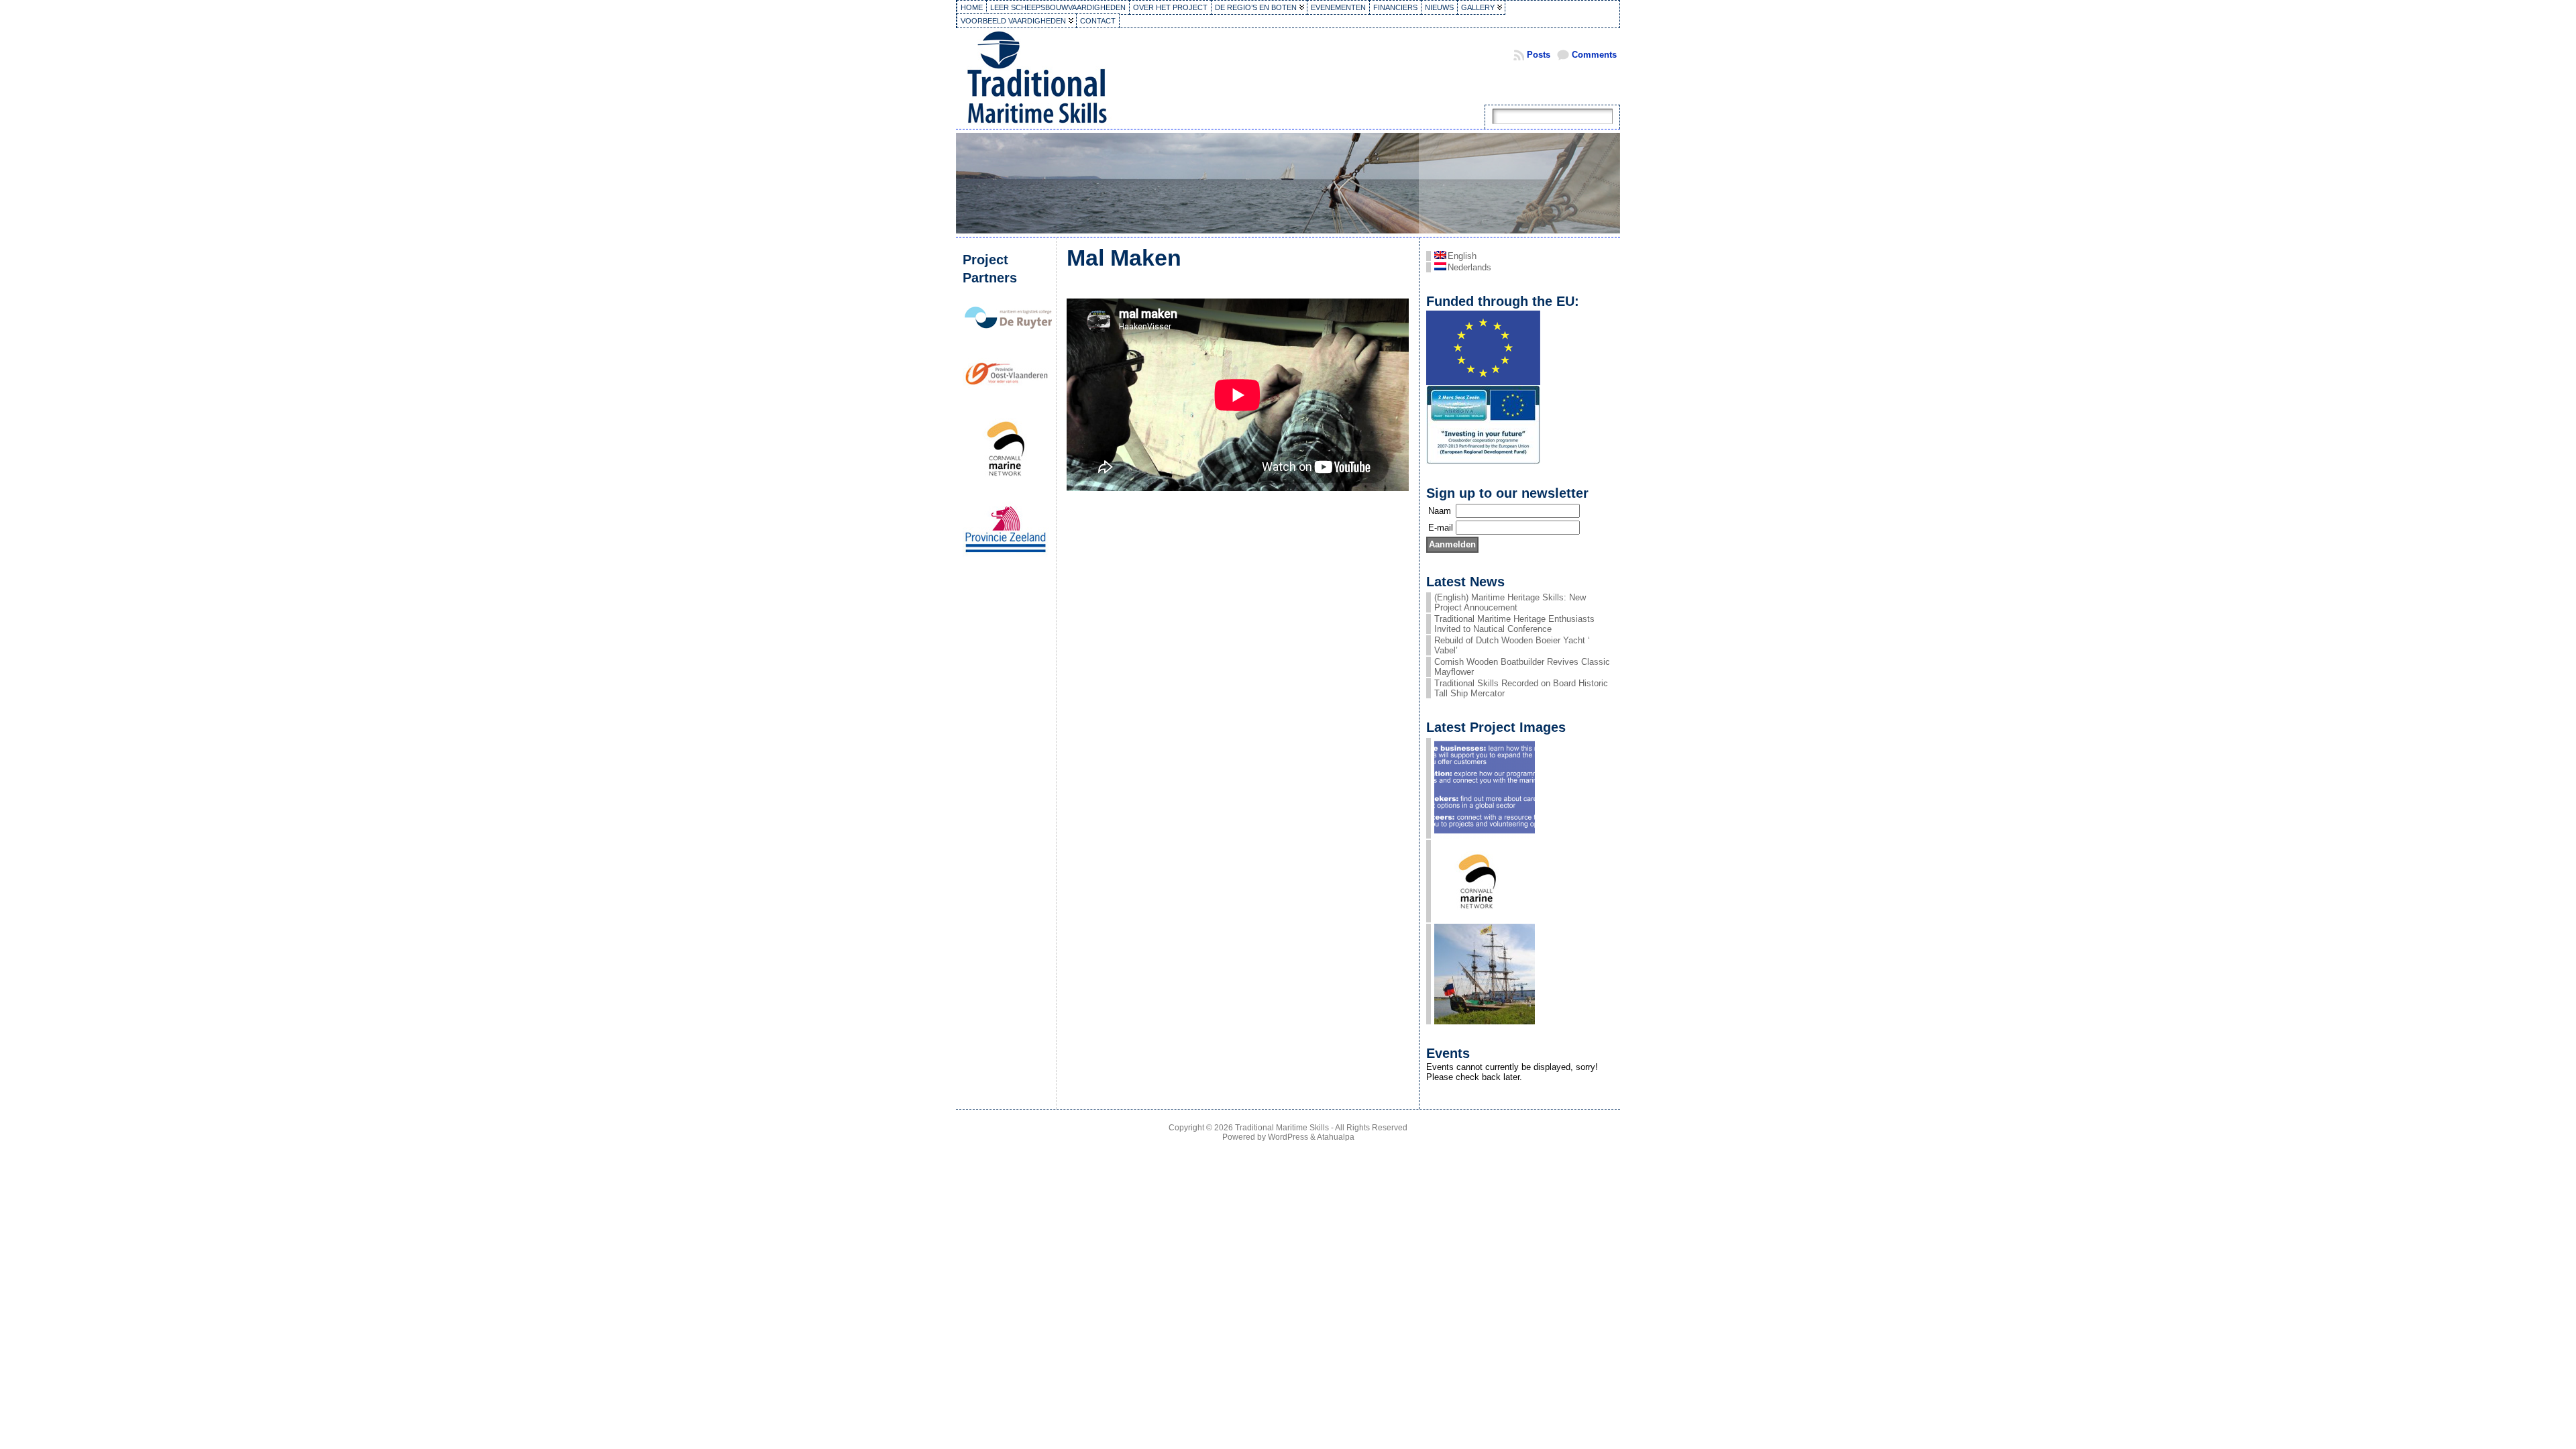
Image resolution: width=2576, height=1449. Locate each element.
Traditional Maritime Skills (1282, 1128)
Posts (1539, 55)
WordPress (1288, 1137)
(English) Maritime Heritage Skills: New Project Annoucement (1510, 602)
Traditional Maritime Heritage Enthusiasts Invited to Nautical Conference (1514, 624)
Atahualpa (1336, 1137)
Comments (1594, 55)
